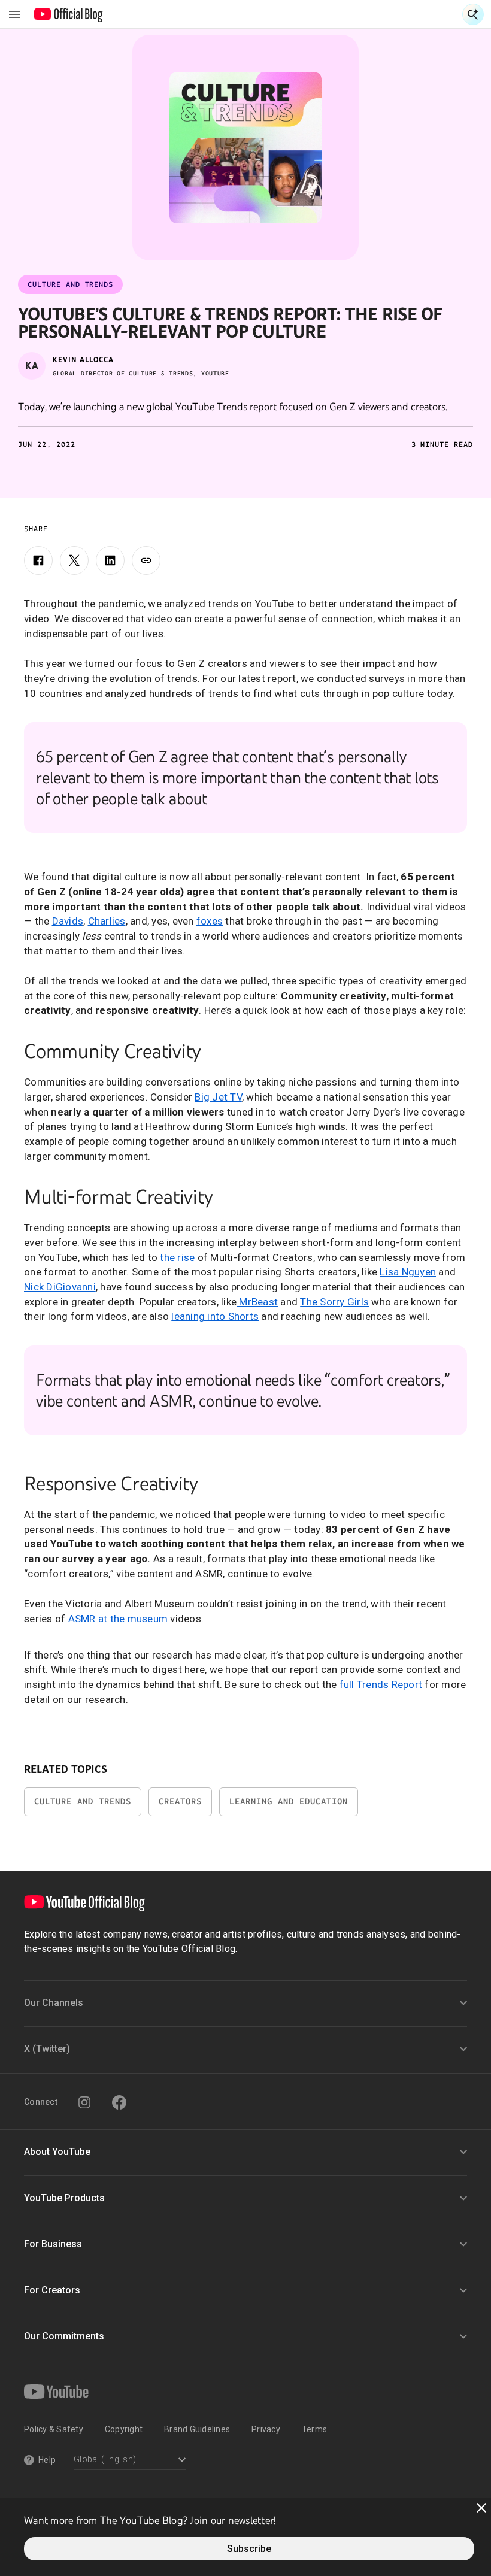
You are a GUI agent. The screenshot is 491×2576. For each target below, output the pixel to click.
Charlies (107, 921)
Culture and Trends (83, 1801)
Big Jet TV (218, 1097)
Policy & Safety (54, 2429)
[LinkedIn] (110, 560)
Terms (314, 2429)
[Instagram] (84, 2102)
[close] (481, 2508)
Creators (180, 1801)
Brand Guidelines (197, 2429)
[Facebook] (38, 560)
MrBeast (257, 1302)
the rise (177, 1257)
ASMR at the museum (118, 1619)
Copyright (124, 2429)
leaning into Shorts (215, 1316)
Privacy (266, 2429)
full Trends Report (381, 1684)
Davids (68, 921)
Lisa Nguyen (408, 1272)
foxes (210, 921)
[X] (74, 560)
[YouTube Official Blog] (69, 14)
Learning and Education (289, 1801)
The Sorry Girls (334, 1302)
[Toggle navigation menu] (14, 14)
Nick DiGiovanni (60, 1287)
